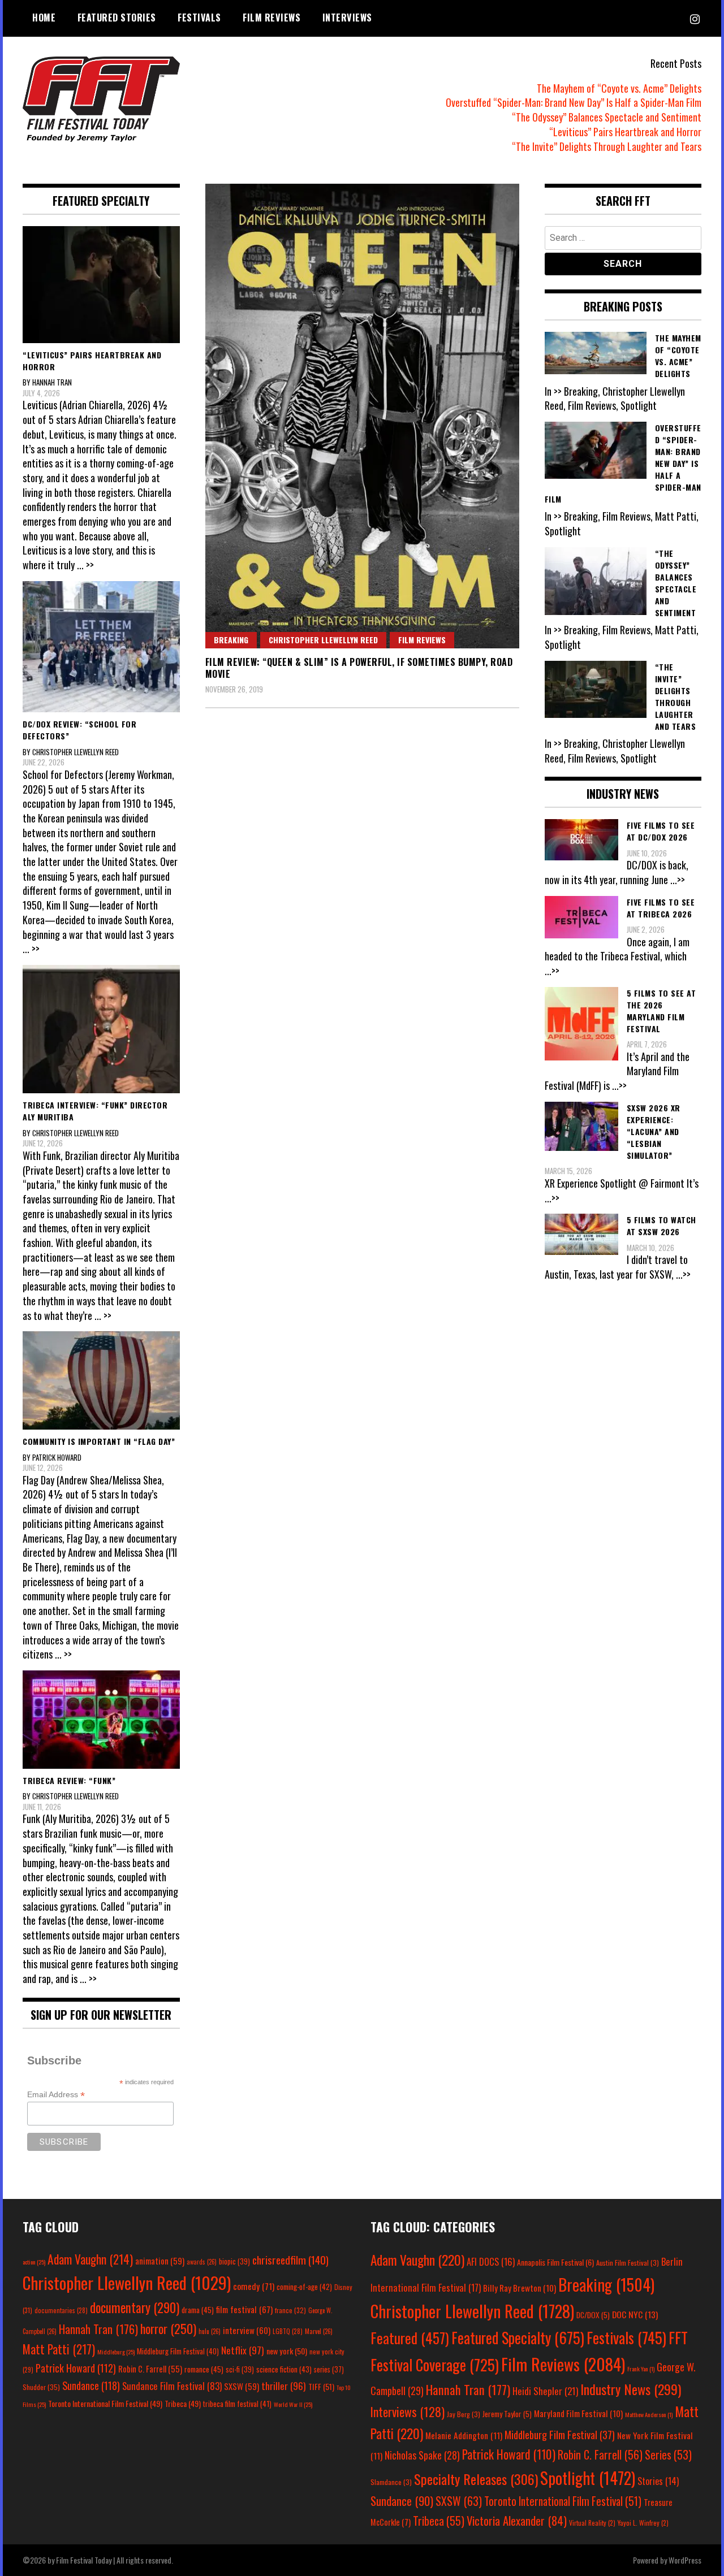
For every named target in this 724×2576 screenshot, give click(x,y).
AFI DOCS (491, 2261)
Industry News (631, 2389)
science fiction (284, 2369)
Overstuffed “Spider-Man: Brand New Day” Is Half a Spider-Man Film (574, 102)
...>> (678, 880)
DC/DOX (593, 2315)
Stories (658, 2481)
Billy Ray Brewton (520, 2288)
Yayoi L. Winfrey (643, 2523)
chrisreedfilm (290, 2260)
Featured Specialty (518, 2338)
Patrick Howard (76, 2368)
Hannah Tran (98, 2329)
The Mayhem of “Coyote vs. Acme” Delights (619, 88)
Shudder (41, 2387)
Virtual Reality (592, 2523)
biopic (234, 2261)
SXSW (242, 2386)
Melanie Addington (464, 2435)
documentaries (61, 2310)
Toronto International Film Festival (105, 2403)
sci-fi (240, 2369)
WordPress (685, 2560)
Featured (410, 2338)
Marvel (319, 2331)
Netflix (243, 2350)
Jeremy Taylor (507, 2414)
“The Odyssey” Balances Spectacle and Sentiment (607, 117)
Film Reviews (271, 18)
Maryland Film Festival (578, 2413)
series (329, 2369)
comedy (254, 2286)
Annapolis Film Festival (555, 2262)
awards (202, 2262)
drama (198, 2310)
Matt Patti (59, 2349)
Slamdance (391, 2482)
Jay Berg (464, 2414)
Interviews (347, 18)
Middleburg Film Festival (178, 2351)
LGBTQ (288, 2331)
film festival (244, 2309)
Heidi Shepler (545, 2391)
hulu (210, 2331)
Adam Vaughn (90, 2259)
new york (287, 2351)
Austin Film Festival (628, 2263)
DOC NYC (635, 2314)
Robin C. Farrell (150, 2369)
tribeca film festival (237, 2404)
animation (160, 2261)
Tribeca (183, 2403)
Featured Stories (117, 18)
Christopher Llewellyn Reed (323, 640)
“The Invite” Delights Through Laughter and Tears (607, 146)
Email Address (56, 2095)
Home (44, 18)
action (34, 2262)
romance (204, 2369)
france (290, 2310)
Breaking (231, 640)
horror (168, 2328)
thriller (284, 2385)
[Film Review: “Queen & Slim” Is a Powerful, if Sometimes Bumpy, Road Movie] (362, 416)
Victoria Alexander (517, 2520)
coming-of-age (304, 2287)
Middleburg (116, 2352)
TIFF (321, 2386)
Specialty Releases (476, 2479)
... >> (85, 565)
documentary (135, 2307)
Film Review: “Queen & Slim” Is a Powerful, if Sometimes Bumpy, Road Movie (359, 668)
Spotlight (588, 2478)
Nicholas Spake (422, 2455)
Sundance (91, 2385)
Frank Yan (641, 2369)
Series (668, 2455)
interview (247, 2330)
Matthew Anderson (649, 2414)
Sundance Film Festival (172, 2386)
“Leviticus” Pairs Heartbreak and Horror (625, 132)
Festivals (199, 18)
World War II (293, 2404)
